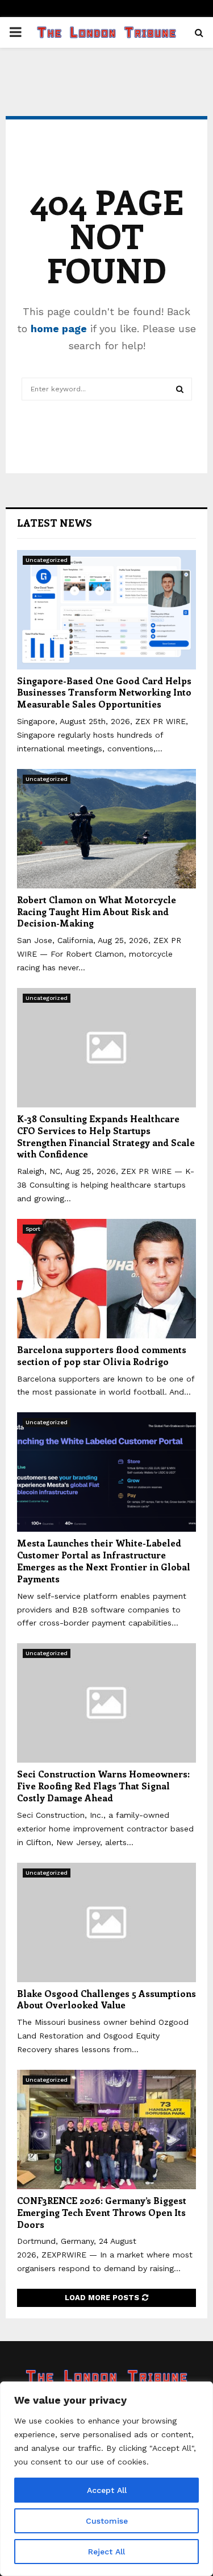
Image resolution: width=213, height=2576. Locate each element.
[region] (106, 2479)
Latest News (55, 523)
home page (59, 328)
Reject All (106, 2552)
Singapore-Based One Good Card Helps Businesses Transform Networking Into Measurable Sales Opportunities (104, 692)
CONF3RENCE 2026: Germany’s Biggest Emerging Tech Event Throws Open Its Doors (102, 2212)
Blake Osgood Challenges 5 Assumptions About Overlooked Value (106, 1999)
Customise (107, 2521)
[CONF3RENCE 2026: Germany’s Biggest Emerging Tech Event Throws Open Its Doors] (106, 2130)
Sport (33, 1229)
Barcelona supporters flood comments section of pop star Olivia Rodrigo (102, 1355)
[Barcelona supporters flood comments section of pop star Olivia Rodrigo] (106, 1279)
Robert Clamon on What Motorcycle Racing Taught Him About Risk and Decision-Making (97, 911)
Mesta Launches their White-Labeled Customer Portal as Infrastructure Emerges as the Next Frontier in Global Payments (104, 1560)
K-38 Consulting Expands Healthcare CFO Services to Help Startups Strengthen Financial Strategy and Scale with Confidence (106, 1136)
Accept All (107, 2490)
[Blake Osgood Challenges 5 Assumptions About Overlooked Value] (106, 1922)
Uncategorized (47, 560)
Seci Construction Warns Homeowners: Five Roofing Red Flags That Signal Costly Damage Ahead (103, 1786)
